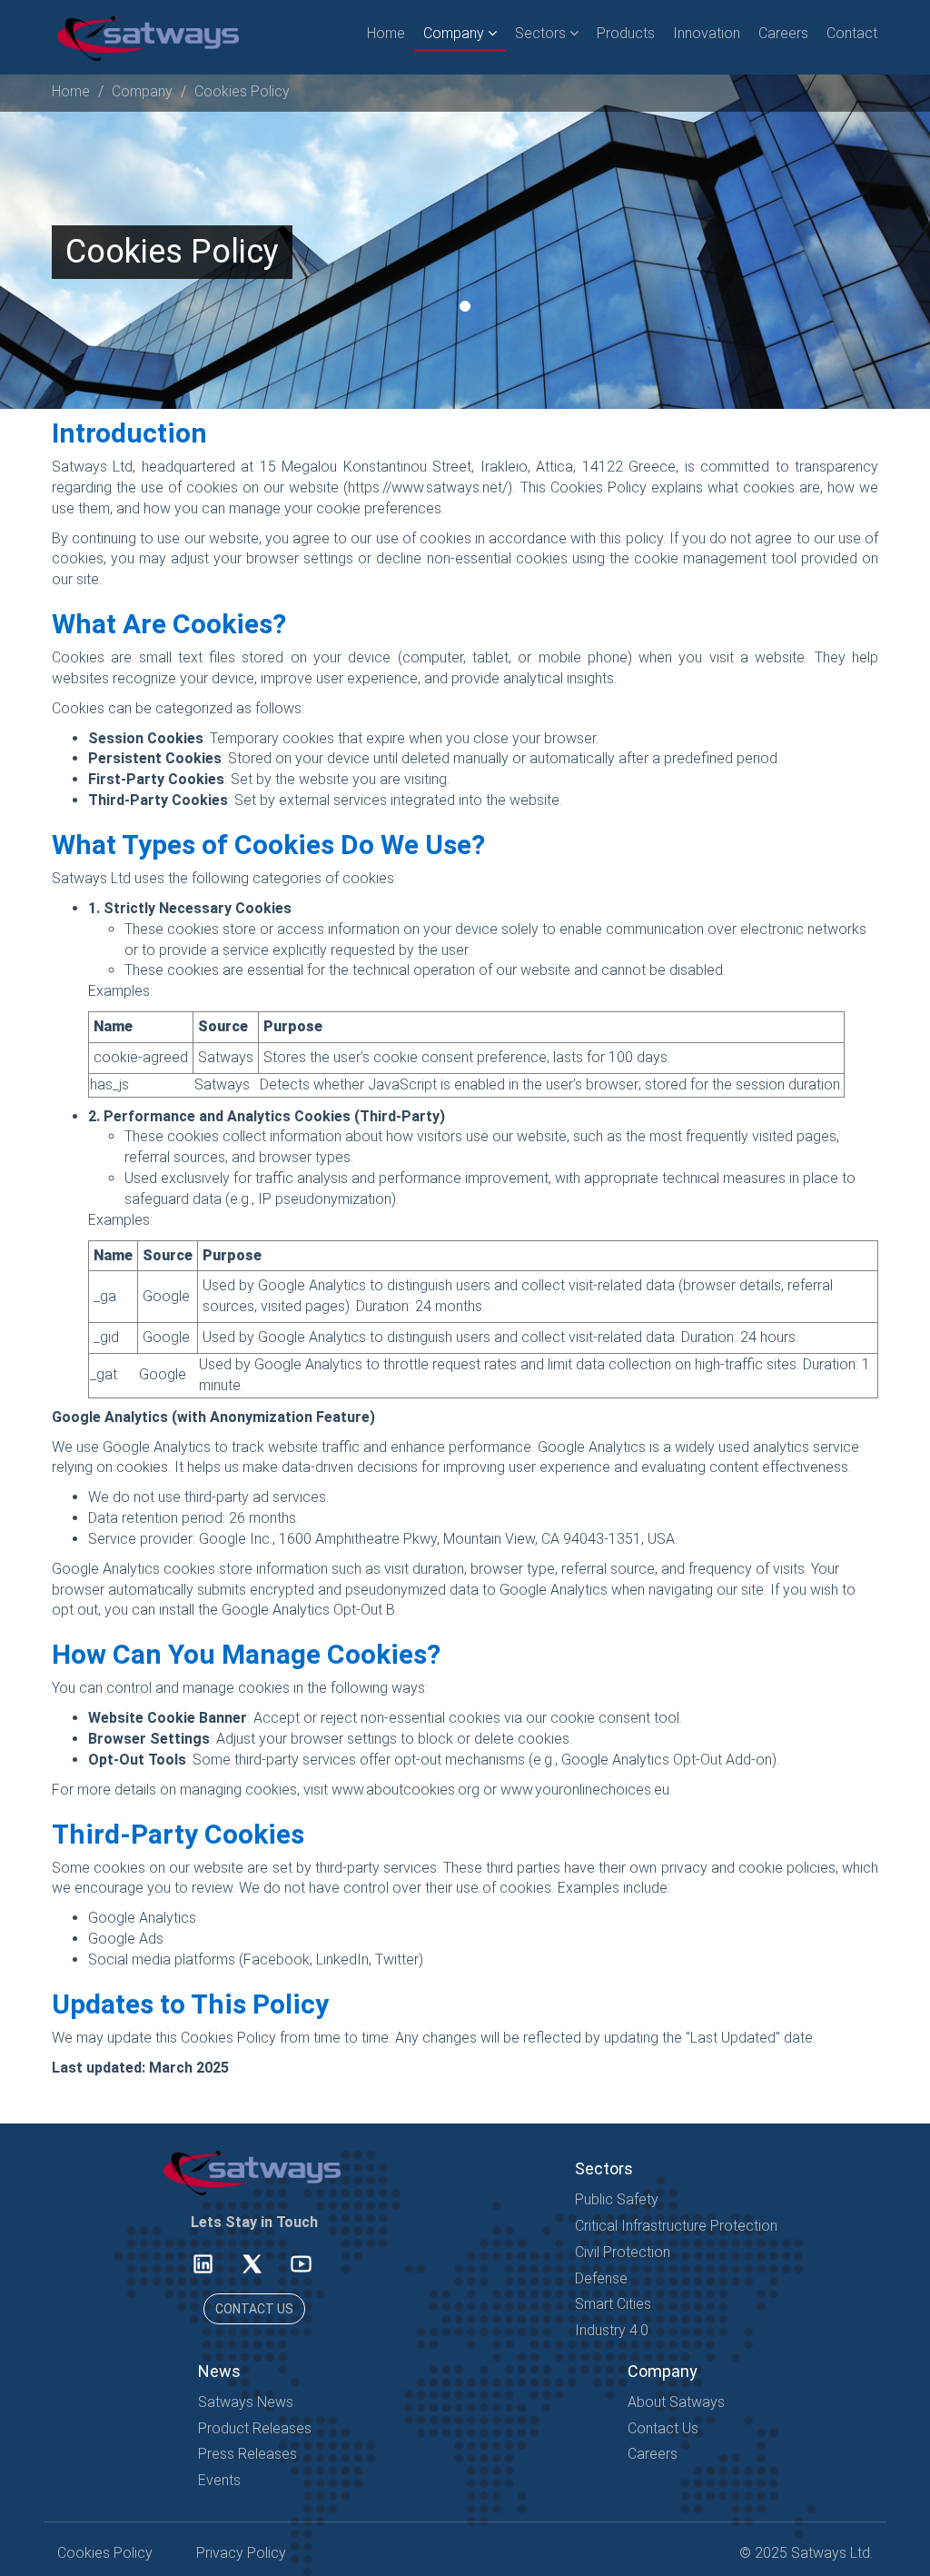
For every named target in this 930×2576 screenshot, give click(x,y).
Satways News (246, 2402)
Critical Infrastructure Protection (676, 2226)
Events (219, 2480)
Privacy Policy (241, 2553)
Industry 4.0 (612, 2330)
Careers (783, 33)
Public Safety (617, 2199)
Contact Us (663, 2428)
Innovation (707, 33)
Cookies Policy (242, 91)
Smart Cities (613, 2304)
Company (455, 33)
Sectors (542, 33)
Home (386, 33)
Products (626, 33)
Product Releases (255, 2428)
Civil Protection (623, 2252)
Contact (852, 33)
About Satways (676, 2402)
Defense (601, 2278)
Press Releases (247, 2454)
